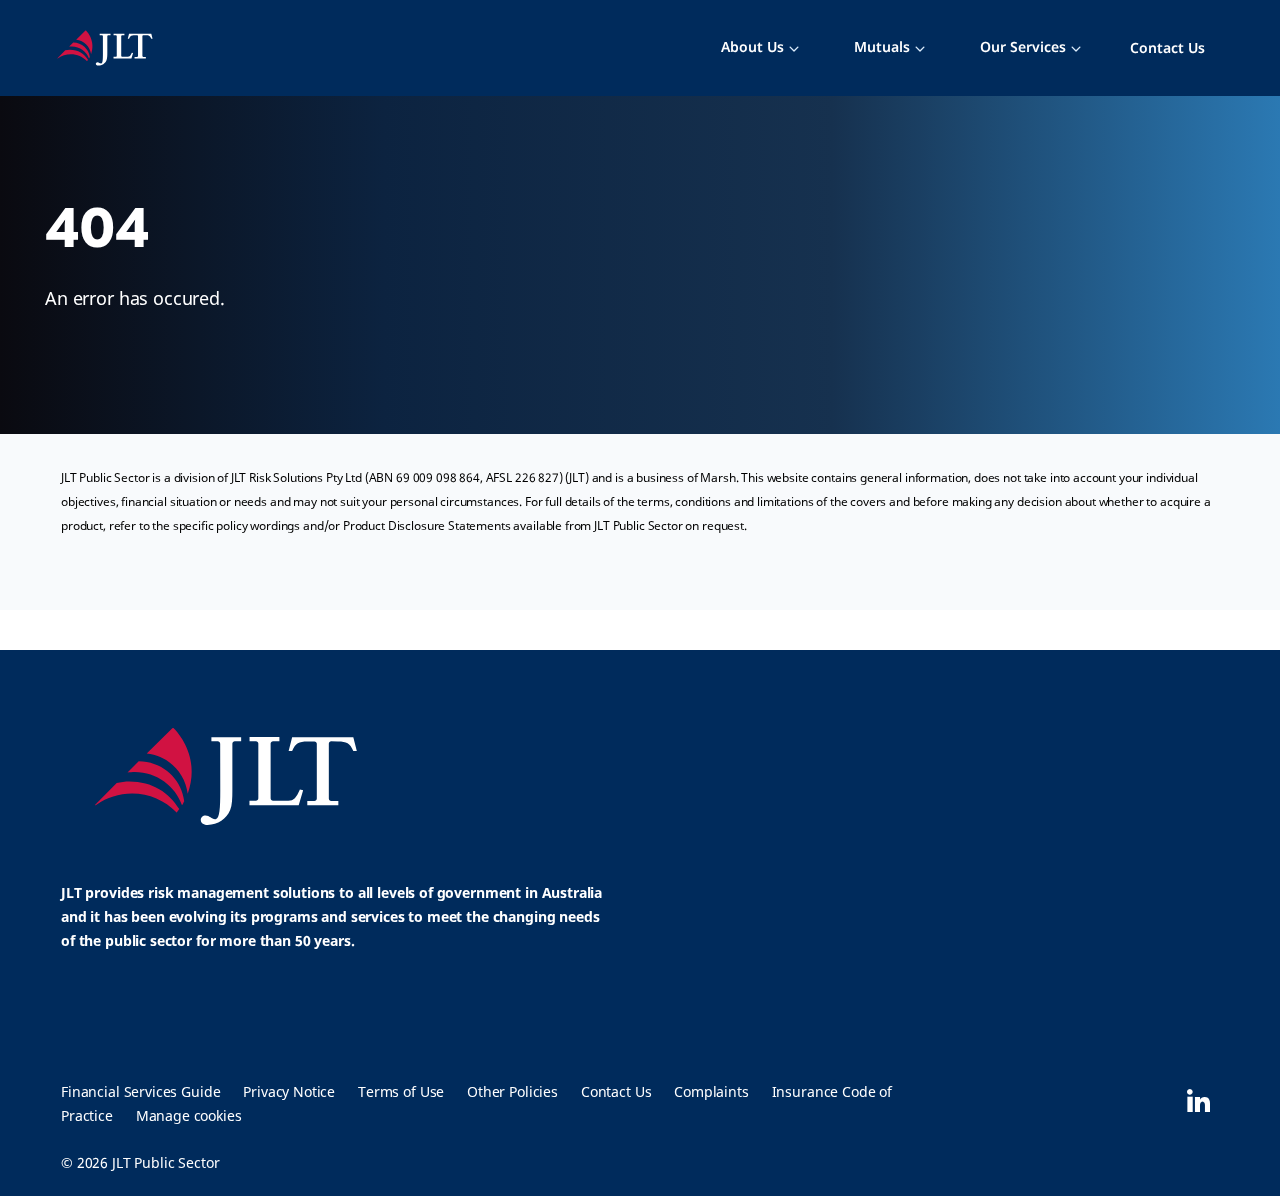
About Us (752, 46)
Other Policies (512, 1091)
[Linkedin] (1198, 1101)
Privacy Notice (289, 1091)
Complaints (711, 1091)
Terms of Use (401, 1091)
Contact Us (1167, 47)
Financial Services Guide (140, 1091)
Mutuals (882, 46)
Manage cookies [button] (189, 1115)
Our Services (1023, 46)
